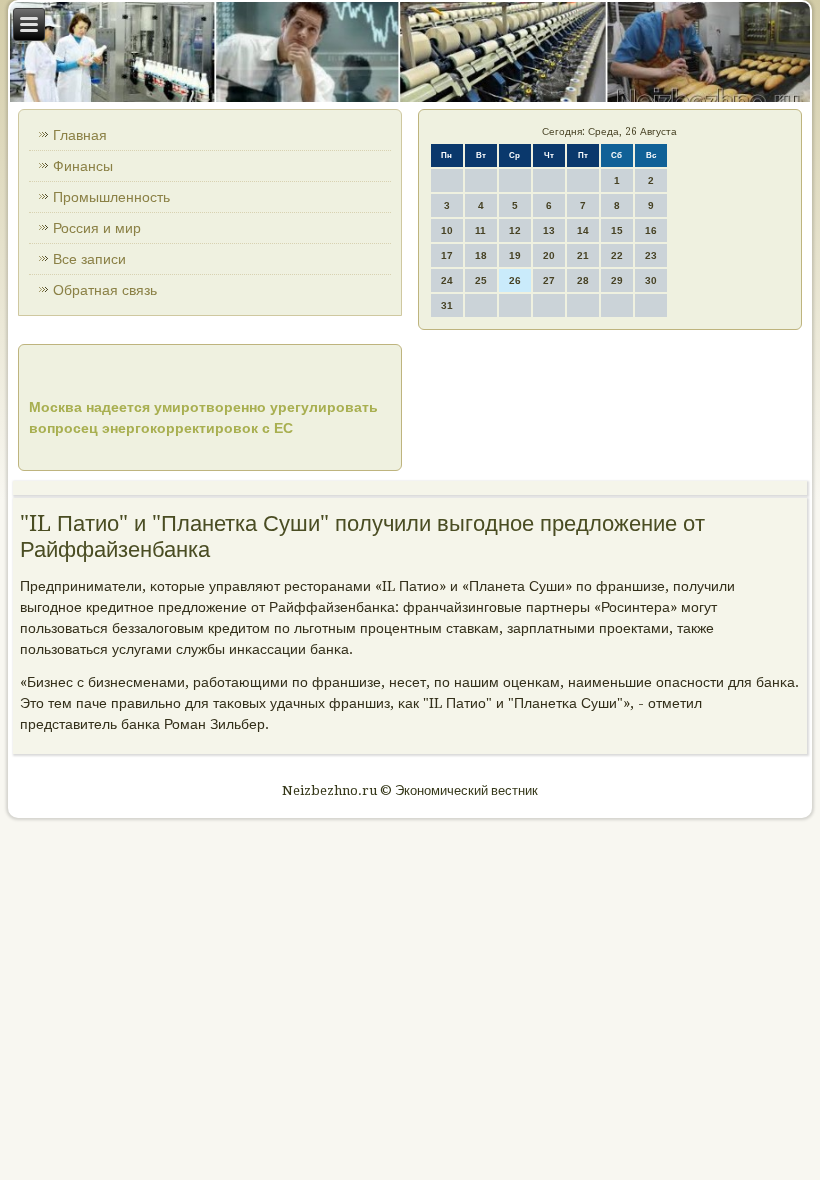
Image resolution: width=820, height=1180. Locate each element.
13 (549, 230)
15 (617, 230)
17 (447, 255)
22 (617, 255)
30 (651, 280)
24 (447, 280)
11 (480, 230)
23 (651, 255)
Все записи (89, 259)
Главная (80, 135)
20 (549, 255)
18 (481, 255)
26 (515, 280)
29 (617, 280)
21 (583, 255)
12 (515, 230)
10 (447, 230)
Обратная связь (105, 290)
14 (583, 230)
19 (515, 255)
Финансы (83, 166)
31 (447, 305)
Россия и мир (97, 228)
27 (549, 280)
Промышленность (111, 197)
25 (481, 280)
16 (651, 230)
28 (583, 280)
